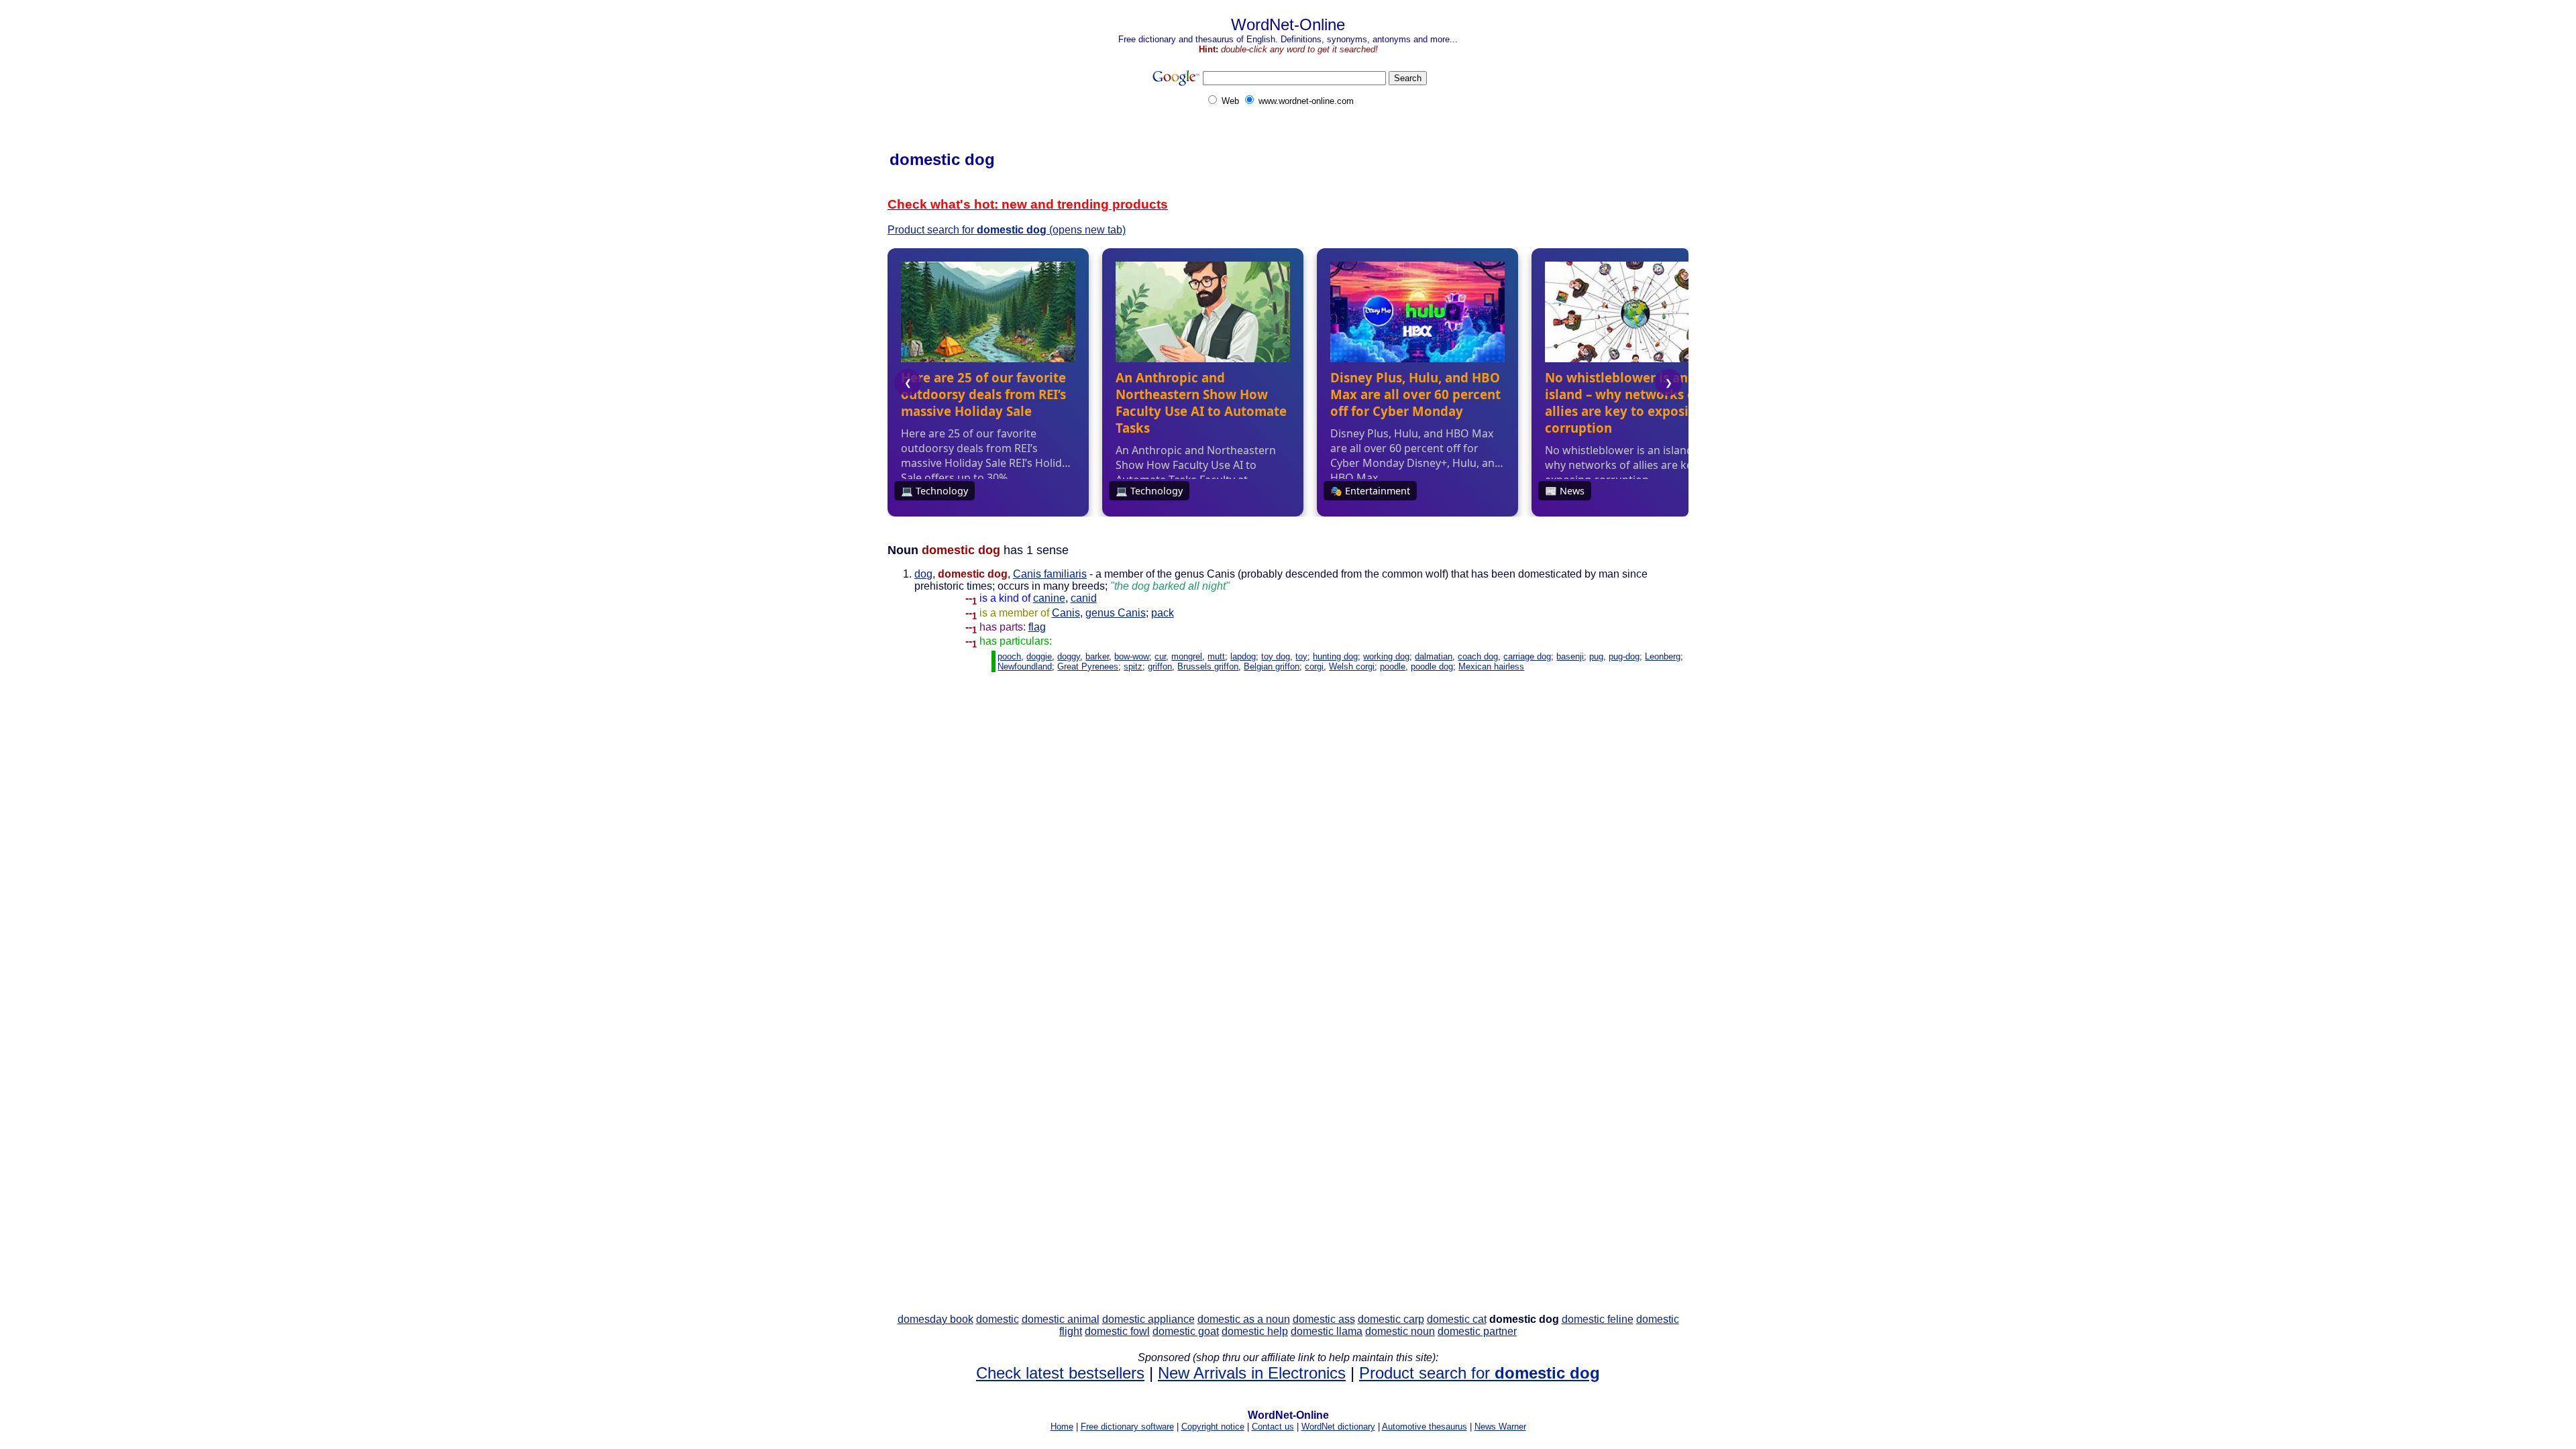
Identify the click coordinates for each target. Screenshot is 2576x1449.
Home (1062, 1427)
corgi (1314, 666)
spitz (1133, 666)
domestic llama (1327, 1331)
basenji (1570, 656)
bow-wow (1132, 656)
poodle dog (1432, 666)
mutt (1216, 656)
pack (1163, 613)
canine (1049, 598)
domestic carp (1391, 1319)
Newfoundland (1025, 666)
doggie (1039, 656)
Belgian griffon (1272, 666)
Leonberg (1663, 656)
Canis (1066, 613)
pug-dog (1624, 656)
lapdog (1243, 656)
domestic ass (1324, 1319)
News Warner (1500, 1427)
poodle (1393, 666)
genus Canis (1116, 613)
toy (1301, 656)
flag (1037, 627)
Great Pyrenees (1088, 666)
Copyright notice (1213, 1427)
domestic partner (1477, 1331)
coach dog (1478, 656)
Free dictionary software (1127, 1427)
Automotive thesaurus (1425, 1427)
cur (1160, 656)
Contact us (1273, 1427)
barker (1097, 656)
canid (1084, 598)
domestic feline (1598, 1319)
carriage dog (1527, 656)
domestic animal (1061, 1319)
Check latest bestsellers (1060, 1373)
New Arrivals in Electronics (1252, 1373)
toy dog (1276, 656)
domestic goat (1186, 1331)
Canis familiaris (1050, 574)
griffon (1160, 666)
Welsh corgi (1352, 666)
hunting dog (1335, 656)
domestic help (1255, 1331)
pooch (1009, 656)
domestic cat (1457, 1319)
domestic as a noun (1244, 1319)
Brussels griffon (1208, 666)
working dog (1386, 656)
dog (923, 574)
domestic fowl (1117, 1331)
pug (1596, 656)
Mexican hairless (1491, 666)
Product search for (1480, 1373)
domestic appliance (1148, 1319)
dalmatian (1434, 656)
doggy (1069, 656)
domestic (998, 1319)
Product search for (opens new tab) (1007, 230)
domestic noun (1400, 1331)
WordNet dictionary (1338, 1427)
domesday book (935, 1319)
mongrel (1187, 656)
